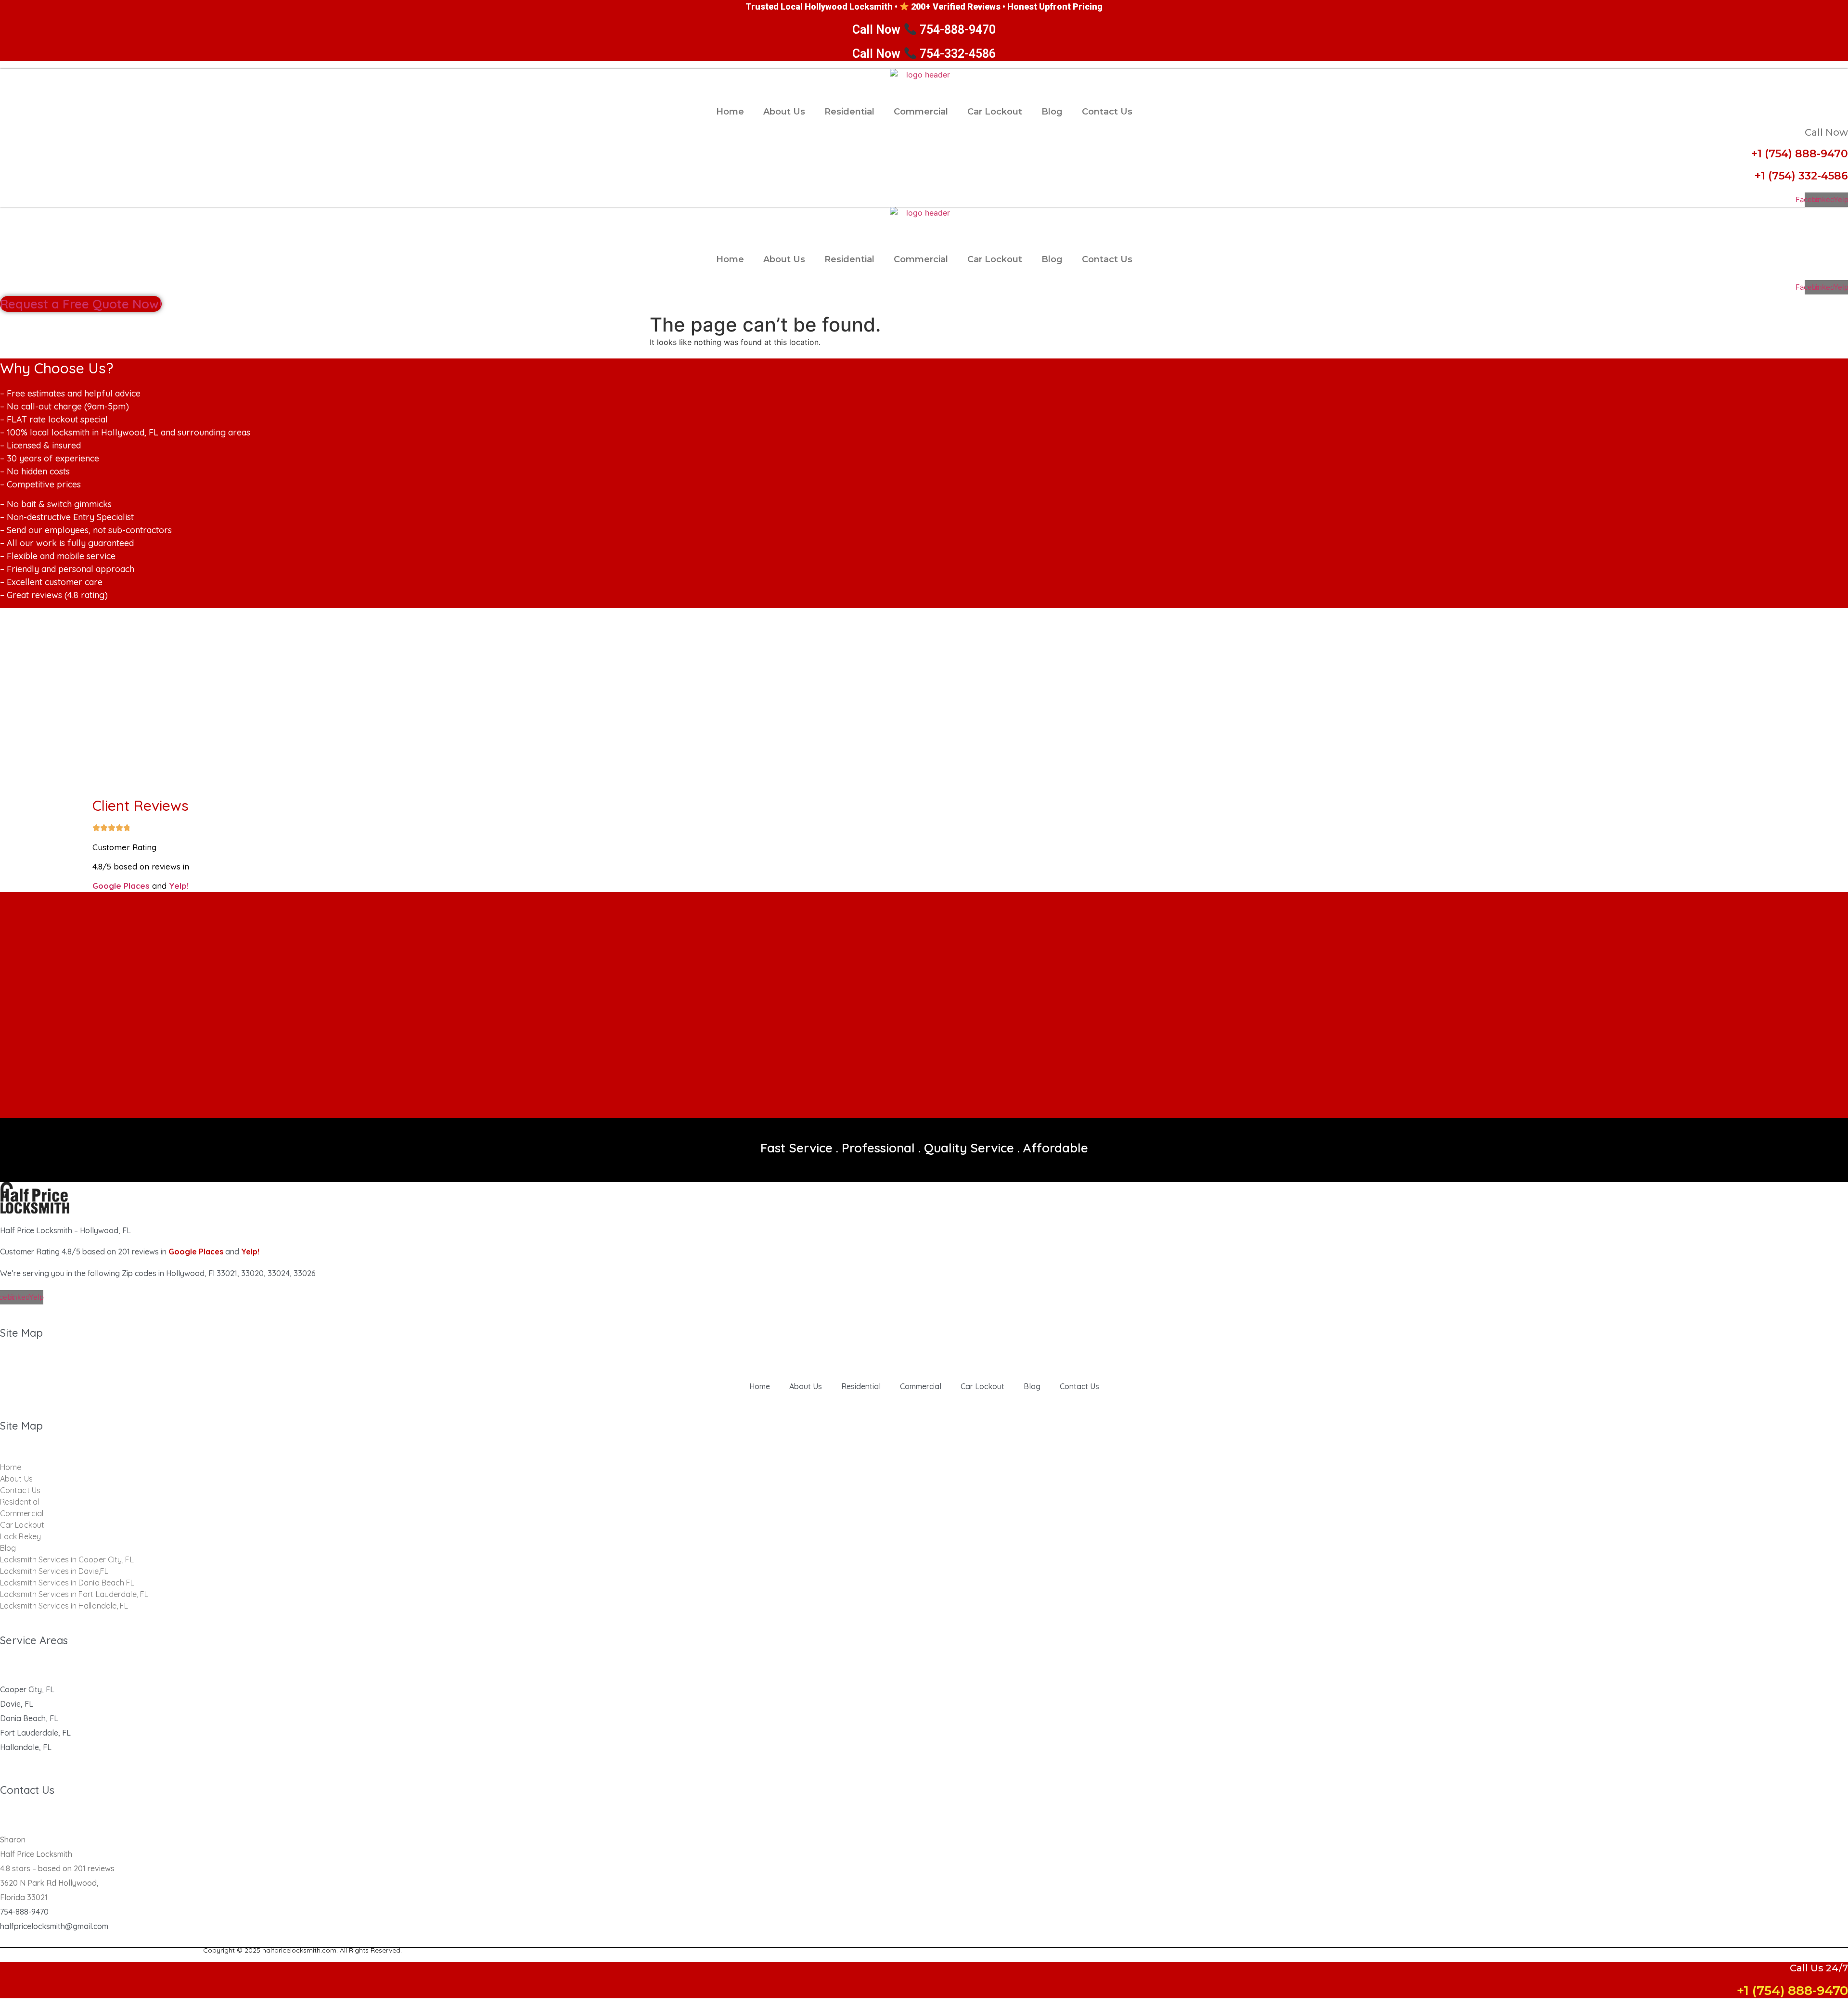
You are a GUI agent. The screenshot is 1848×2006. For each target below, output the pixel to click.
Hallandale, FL (26, 1747)
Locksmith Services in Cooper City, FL (67, 1559)
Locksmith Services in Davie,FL (54, 1571)
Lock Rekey (20, 1536)
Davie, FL (17, 1704)
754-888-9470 (24, 1912)
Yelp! (179, 886)
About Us (784, 112)
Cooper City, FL (27, 1689)
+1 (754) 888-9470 (1800, 154)
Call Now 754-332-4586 (924, 54)
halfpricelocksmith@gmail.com (54, 1926)
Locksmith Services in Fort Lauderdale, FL (74, 1594)
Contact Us (1107, 112)
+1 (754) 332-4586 (1801, 176)
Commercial (921, 112)
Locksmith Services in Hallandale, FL (64, 1606)
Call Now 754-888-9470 (924, 30)
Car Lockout (995, 112)
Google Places (121, 886)
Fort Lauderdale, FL (35, 1733)
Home (730, 112)
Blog (1052, 112)
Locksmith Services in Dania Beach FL (67, 1583)
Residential (849, 112)
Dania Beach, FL (29, 1718)
